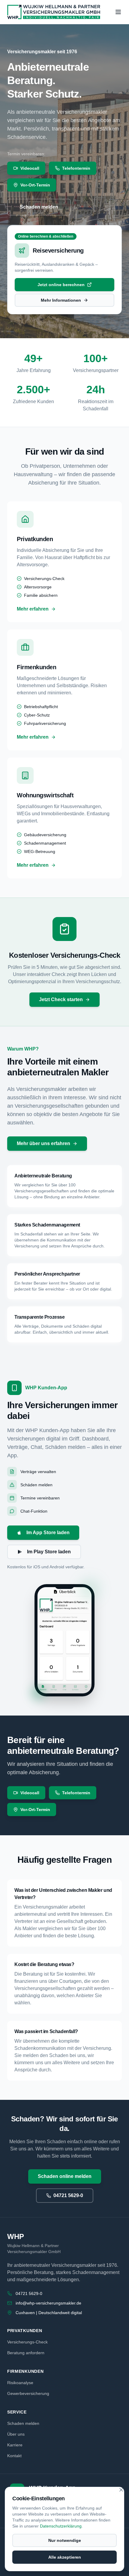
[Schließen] (121, 2490)
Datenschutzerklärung (61, 2526)
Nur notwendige (65, 2540)
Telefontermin (76, 168)
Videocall (30, 168)
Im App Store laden (48, 1533)
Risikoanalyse (20, 2383)
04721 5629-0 (68, 2195)
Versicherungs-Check (27, 2342)
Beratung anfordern (26, 2353)
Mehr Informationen (61, 300)
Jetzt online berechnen (61, 285)
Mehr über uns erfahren (43, 1143)
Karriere (15, 2445)
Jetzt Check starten (61, 999)
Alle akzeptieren (65, 2557)
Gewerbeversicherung (28, 2393)
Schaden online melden (65, 2176)
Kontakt (14, 2456)
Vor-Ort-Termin (35, 185)
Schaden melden (39, 207)
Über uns (16, 2434)
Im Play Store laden (49, 1552)
